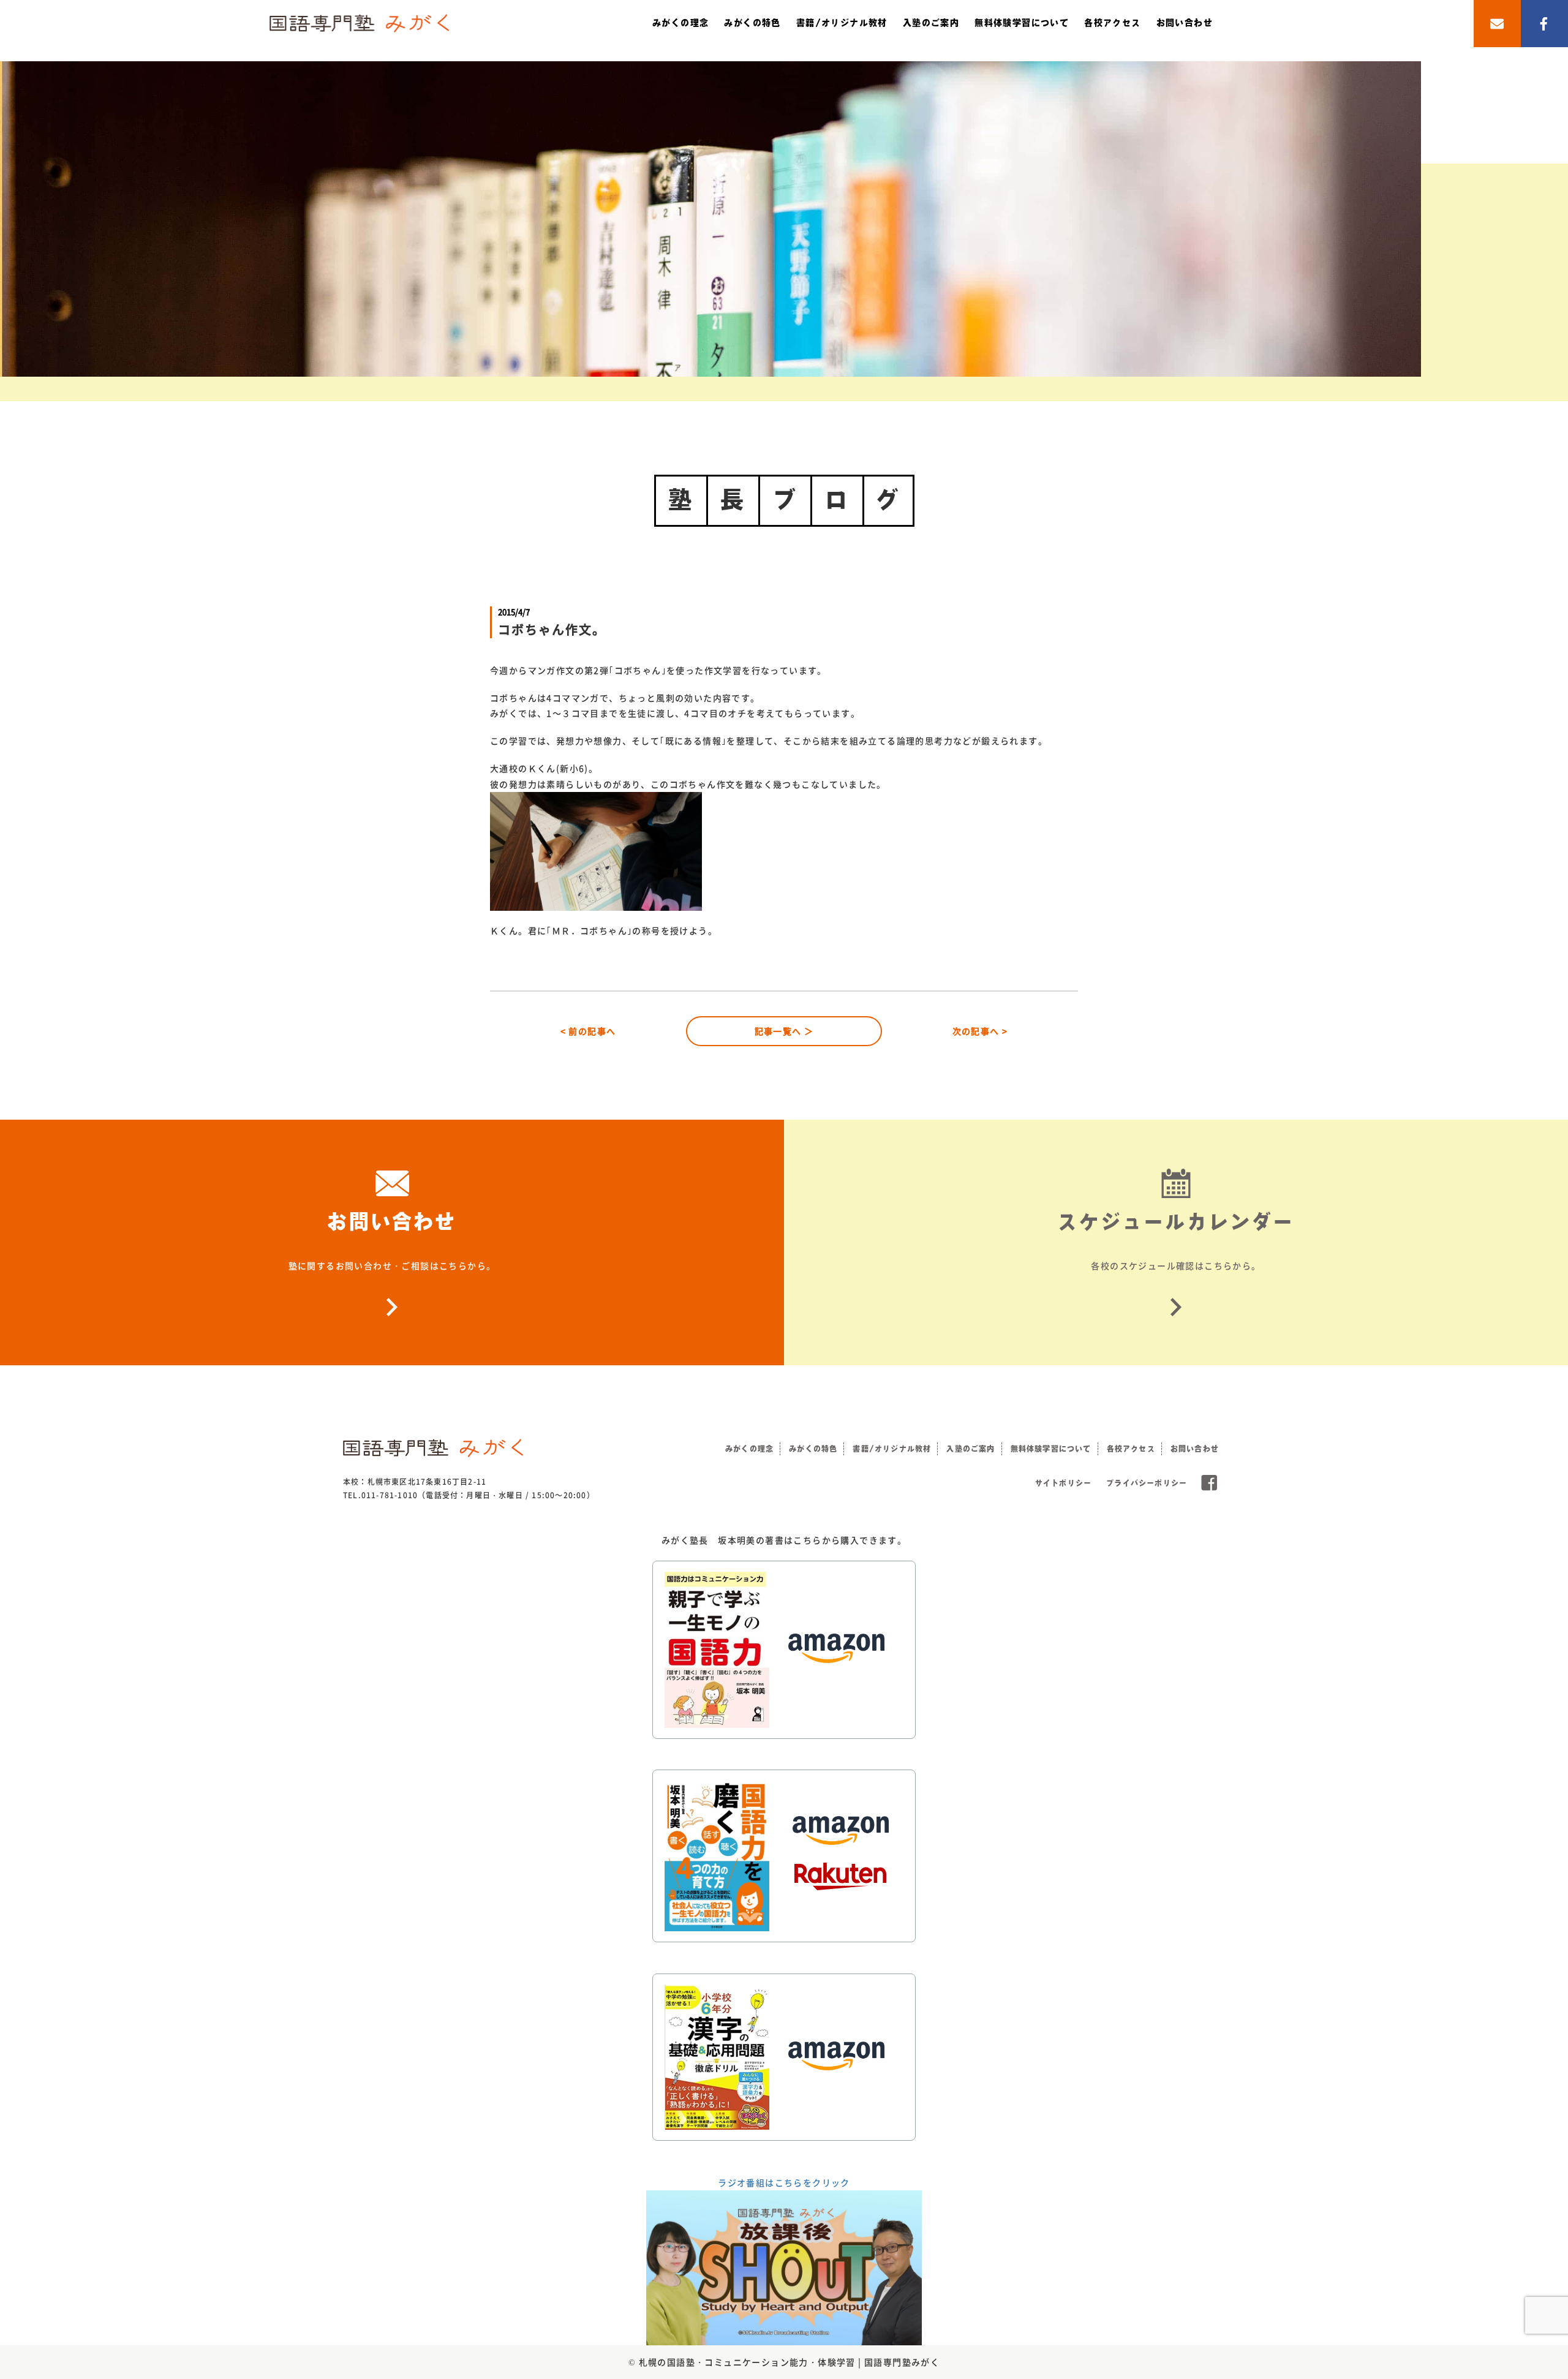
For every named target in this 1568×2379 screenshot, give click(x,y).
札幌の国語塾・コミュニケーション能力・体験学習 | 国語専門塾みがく (790, 2362)
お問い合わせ (1185, 23)
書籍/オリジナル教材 (842, 23)
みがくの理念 (680, 23)
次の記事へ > (980, 1031)
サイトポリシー (1063, 1483)
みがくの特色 (752, 23)
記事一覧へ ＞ (784, 1031)
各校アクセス (1112, 23)
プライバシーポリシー (1147, 1483)
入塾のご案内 (931, 23)
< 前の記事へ (588, 1031)
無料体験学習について (1022, 23)
